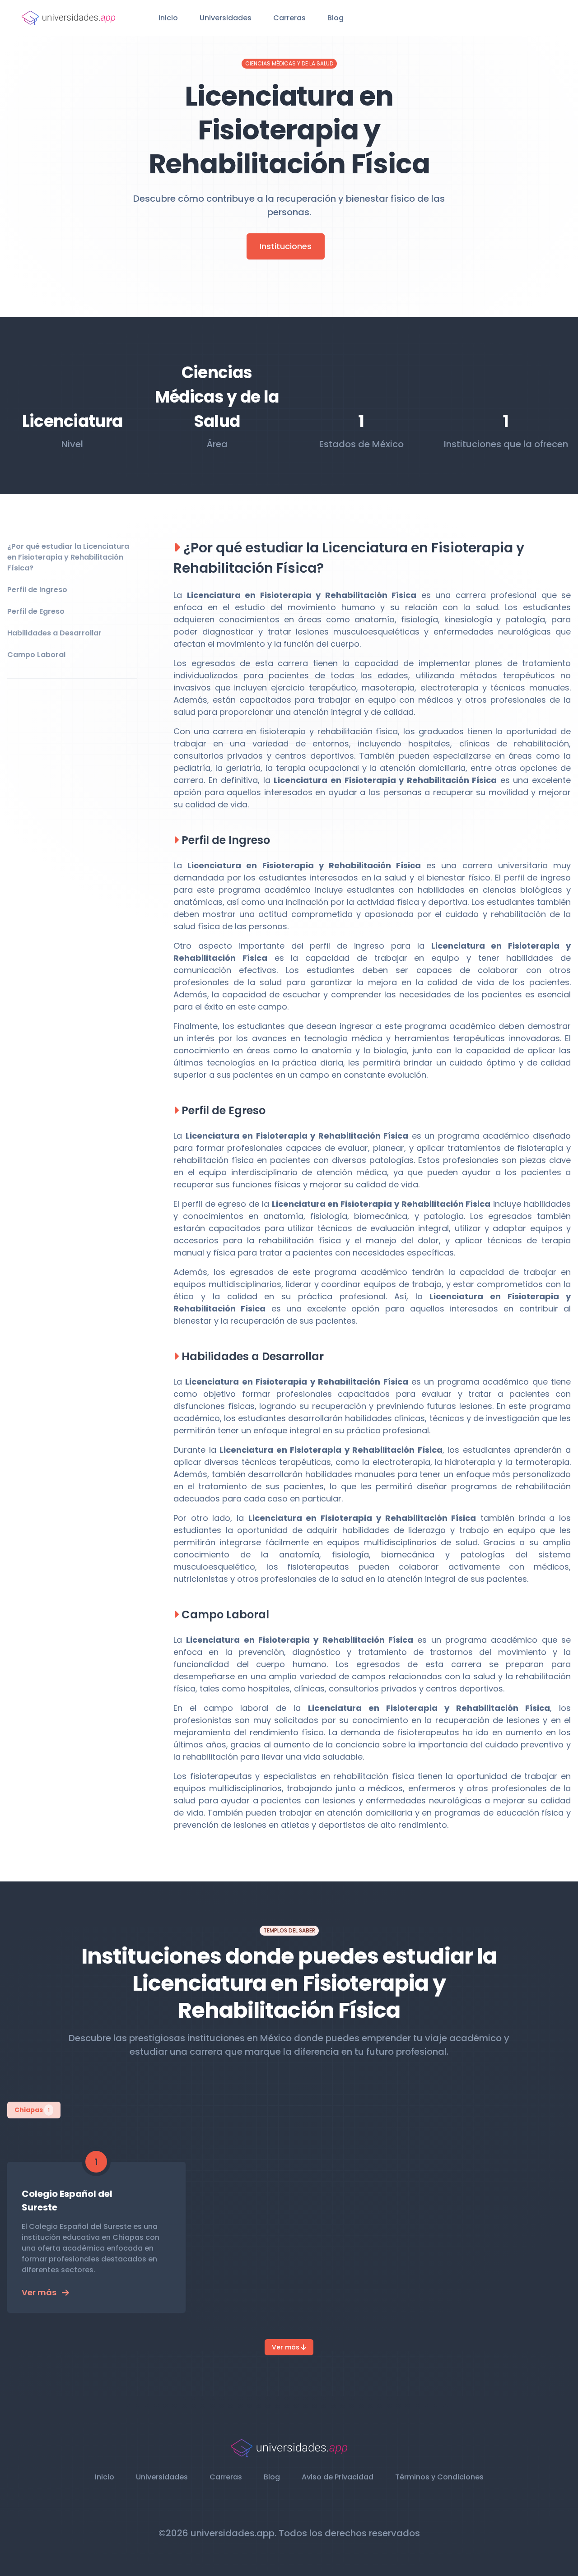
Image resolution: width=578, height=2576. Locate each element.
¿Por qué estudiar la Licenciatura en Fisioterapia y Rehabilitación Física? (68, 557)
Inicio (168, 18)
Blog (336, 18)
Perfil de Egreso (36, 611)
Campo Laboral (36, 655)
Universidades (226, 18)
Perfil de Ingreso (37, 590)
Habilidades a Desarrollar (54, 633)
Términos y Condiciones (439, 2477)
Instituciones (286, 246)
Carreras (289, 18)
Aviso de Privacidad (338, 2477)
